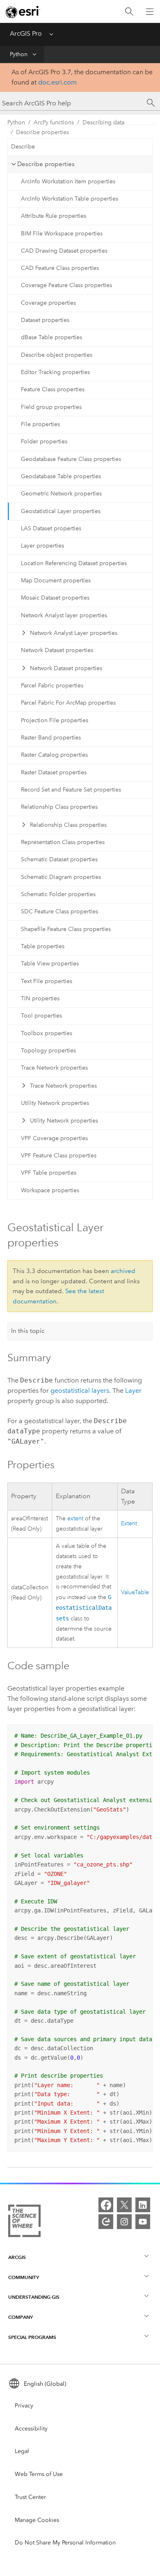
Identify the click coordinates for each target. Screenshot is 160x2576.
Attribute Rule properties (54, 216)
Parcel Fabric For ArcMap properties (68, 703)
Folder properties (44, 442)
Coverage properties (48, 303)
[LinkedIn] (143, 2205)
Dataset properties (45, 320)
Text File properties (47, 981)
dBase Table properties (51, 337)
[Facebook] (106, 2205)
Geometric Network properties (61, 494)
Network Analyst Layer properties (74, 633)
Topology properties (48, 1051)
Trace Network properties (54, 1068)
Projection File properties (55, 720)
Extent (129, 1523)
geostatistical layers (80, 1391)
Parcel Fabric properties (52, 686)
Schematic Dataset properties (59, 859)
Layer (133, 1391)
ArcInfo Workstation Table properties (70, 199)
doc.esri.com (57, 82)
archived (123, 1271)
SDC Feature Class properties (59, 912)
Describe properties (42, 132)
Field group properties (51, 407)
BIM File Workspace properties (62, 234)
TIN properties (40, 998)
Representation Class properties (63, 842)
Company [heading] (21, 2317)
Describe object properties (57, 355)
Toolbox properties (47, 1033)
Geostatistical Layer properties (61, 511)
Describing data (103, 122)
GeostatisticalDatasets (84, 1608)
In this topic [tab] (28, 1331)
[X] (124, 2205)
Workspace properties (50, 1190)
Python (19, 54)
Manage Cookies (37, 2520)
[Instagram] (124, 2222)
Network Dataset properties (57, 650)
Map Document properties (56, 581)
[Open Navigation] (150, 11)
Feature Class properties (53, 389)
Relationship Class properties (59, 807)
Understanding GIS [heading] (34, 2297)
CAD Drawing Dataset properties (64, 251)
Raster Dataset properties (54, 772)
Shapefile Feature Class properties (66, 929)
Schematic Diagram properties (61, 877)
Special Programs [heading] (32, 2337)
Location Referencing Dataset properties (74, 563)
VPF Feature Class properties (59, 1156)
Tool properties (41, 1016)
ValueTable (135, 1592)
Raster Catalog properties (54, 755)
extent (75, 1518)
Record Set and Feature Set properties (71, 790)
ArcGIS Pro (26, 33)
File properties (40, 424)
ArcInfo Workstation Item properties (68, 181)
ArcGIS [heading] (17, 2257)
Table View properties (50, 964)
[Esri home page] (23, 12)
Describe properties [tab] (46, 164)
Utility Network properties (55, 1103)
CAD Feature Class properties (60, 268)
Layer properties (42, 546)
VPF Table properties (49, 1173)
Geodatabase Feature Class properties (71, 459)
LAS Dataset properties (51, 528)
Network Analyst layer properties (64, 615)
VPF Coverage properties (54, 1138)
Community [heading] (24, 2277)
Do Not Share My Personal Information (65, 2543)
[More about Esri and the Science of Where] (24, 2222)
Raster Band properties (51, 738)
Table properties (43, 946)
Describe (23, 147)
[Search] (129, 12)
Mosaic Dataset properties (55, 598)
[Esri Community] (106, 2222)
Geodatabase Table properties (61, 476)
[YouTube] (143, 2222)
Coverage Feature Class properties (66, 285)
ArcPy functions (54, 122)
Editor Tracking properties (55, 372)
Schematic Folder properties (58, 894)
